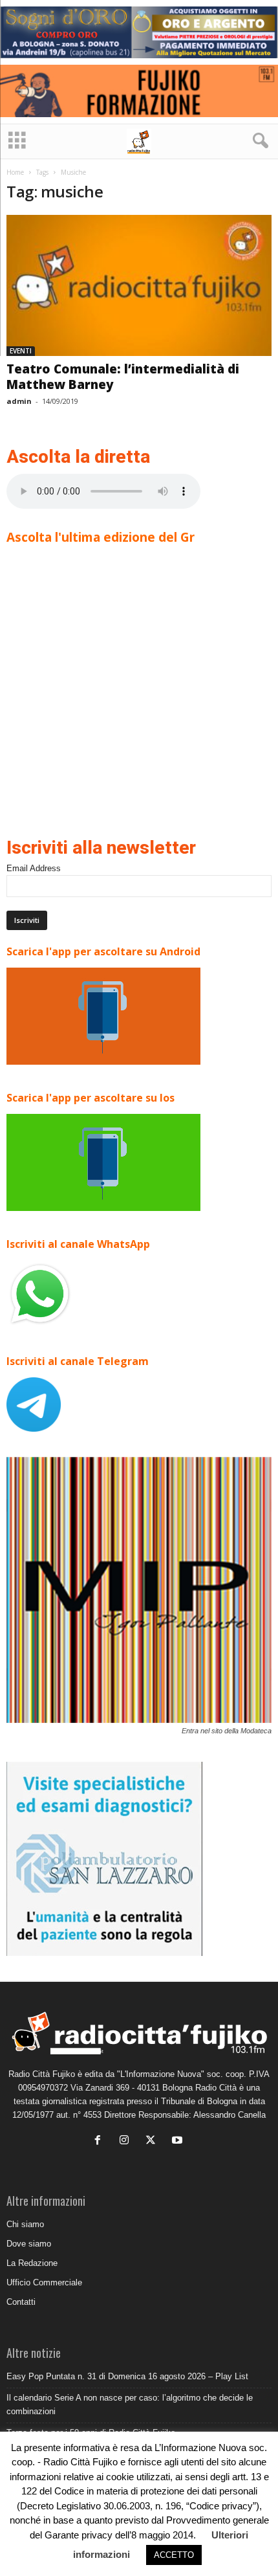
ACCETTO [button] (174, 2555)
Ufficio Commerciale (44, 2282)
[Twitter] (154, 2141)
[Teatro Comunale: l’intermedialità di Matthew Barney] (139, 286)
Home (15, 172)
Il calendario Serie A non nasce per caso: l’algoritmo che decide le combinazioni (130, 2404)
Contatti (21, 2302)
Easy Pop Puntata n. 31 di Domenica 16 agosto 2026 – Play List (127, 2376)
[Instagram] (127, 2141)
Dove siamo (29, 2244)
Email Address (34, 868)
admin (19, 401)
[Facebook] (101, 2141)
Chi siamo (25, 2224)
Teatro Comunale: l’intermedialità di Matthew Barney (123, 377)
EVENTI (21, 351)
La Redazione (32, 2263)
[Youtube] (179, 2141)
